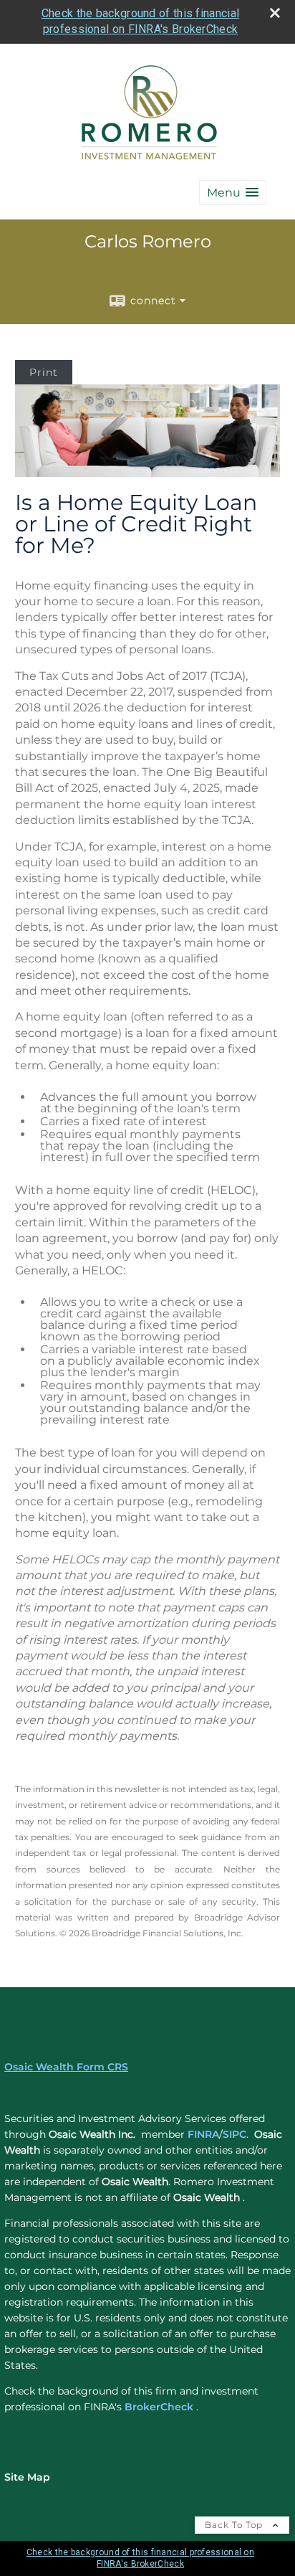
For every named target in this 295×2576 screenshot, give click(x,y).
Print (44, 372)
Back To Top (235, 2525)
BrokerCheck (159, 2407)
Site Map (27, 2477)
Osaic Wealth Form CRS (66, 2067)
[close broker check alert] (275, 13)
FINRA (203, 2134)
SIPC (234, 2134)
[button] (233, 193)
